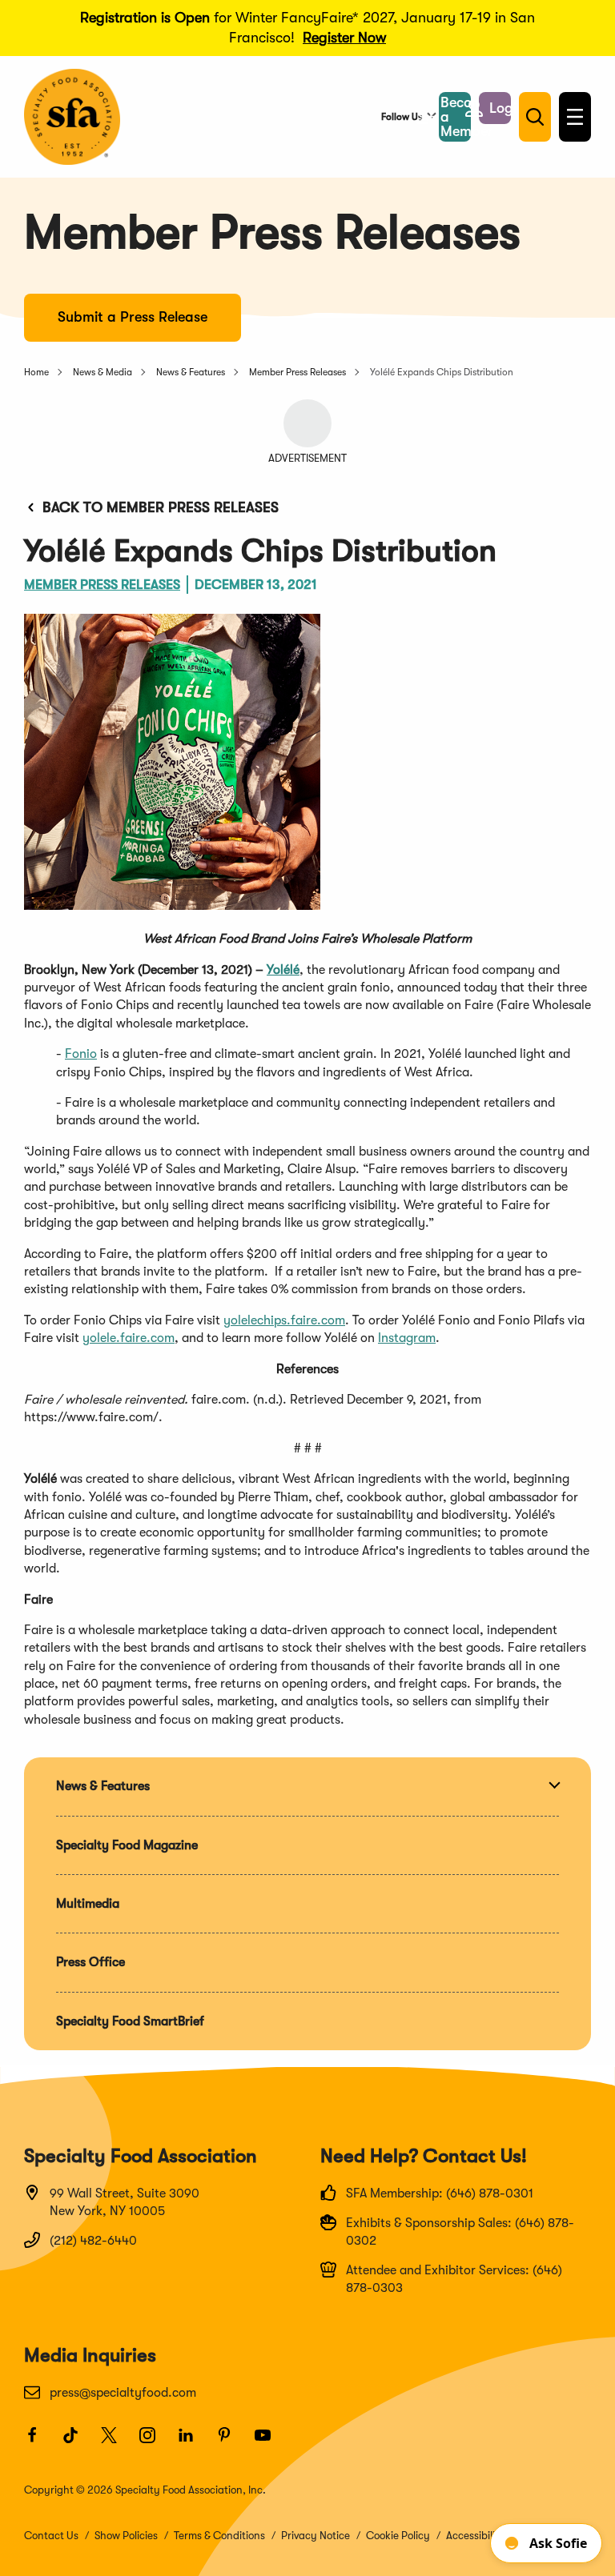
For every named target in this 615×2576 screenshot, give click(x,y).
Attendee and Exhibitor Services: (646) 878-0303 (454, 2279)
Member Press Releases (297, 372)
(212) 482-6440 (93, 2241)
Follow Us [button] (402, 117)
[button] (495, 108)
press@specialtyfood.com (123, 2393)
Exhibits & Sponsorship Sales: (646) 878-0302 (460, 2232)
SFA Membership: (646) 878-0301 (440, 2193)
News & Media (102, 372)
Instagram (407, 1338)
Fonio (81, 1054)
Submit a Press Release (133, 317)
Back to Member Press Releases (161, 507)
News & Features (191, 372)
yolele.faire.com (129, 1338)
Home (36, 372)
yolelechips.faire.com (284, 1320)
